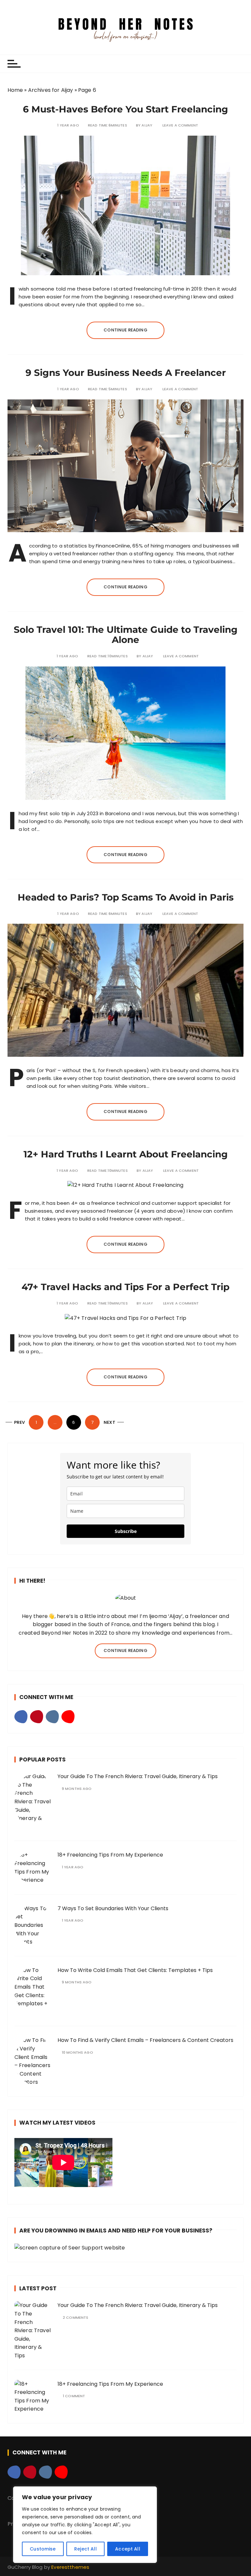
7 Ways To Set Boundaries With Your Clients (113, 1908)
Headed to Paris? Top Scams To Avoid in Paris (126, 897)
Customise (43, 2549)
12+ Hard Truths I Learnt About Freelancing (126, 1154)
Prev (20, 1422)
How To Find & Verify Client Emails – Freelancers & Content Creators (145, 2040)
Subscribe (126, 1531)
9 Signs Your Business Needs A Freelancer (126, 373)
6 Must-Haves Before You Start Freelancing (125, 109)
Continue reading (125, 330)
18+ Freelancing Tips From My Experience (110, 1855)
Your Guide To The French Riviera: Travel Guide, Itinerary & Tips (138, 1776)
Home (15, 90)
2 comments (76, 2318)
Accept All (128, 2549)
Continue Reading (125, 1650)
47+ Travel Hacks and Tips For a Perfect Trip (125, 1287)
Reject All (85, 2549)
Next (109, 1422)
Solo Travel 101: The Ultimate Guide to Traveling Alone (126, 635)
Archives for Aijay (51, 90)
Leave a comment (180, 125)
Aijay (147, 125)
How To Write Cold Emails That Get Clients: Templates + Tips (135, 1970)
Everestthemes (70, 2567)
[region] (85, 2525)
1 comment (74, 2396)
